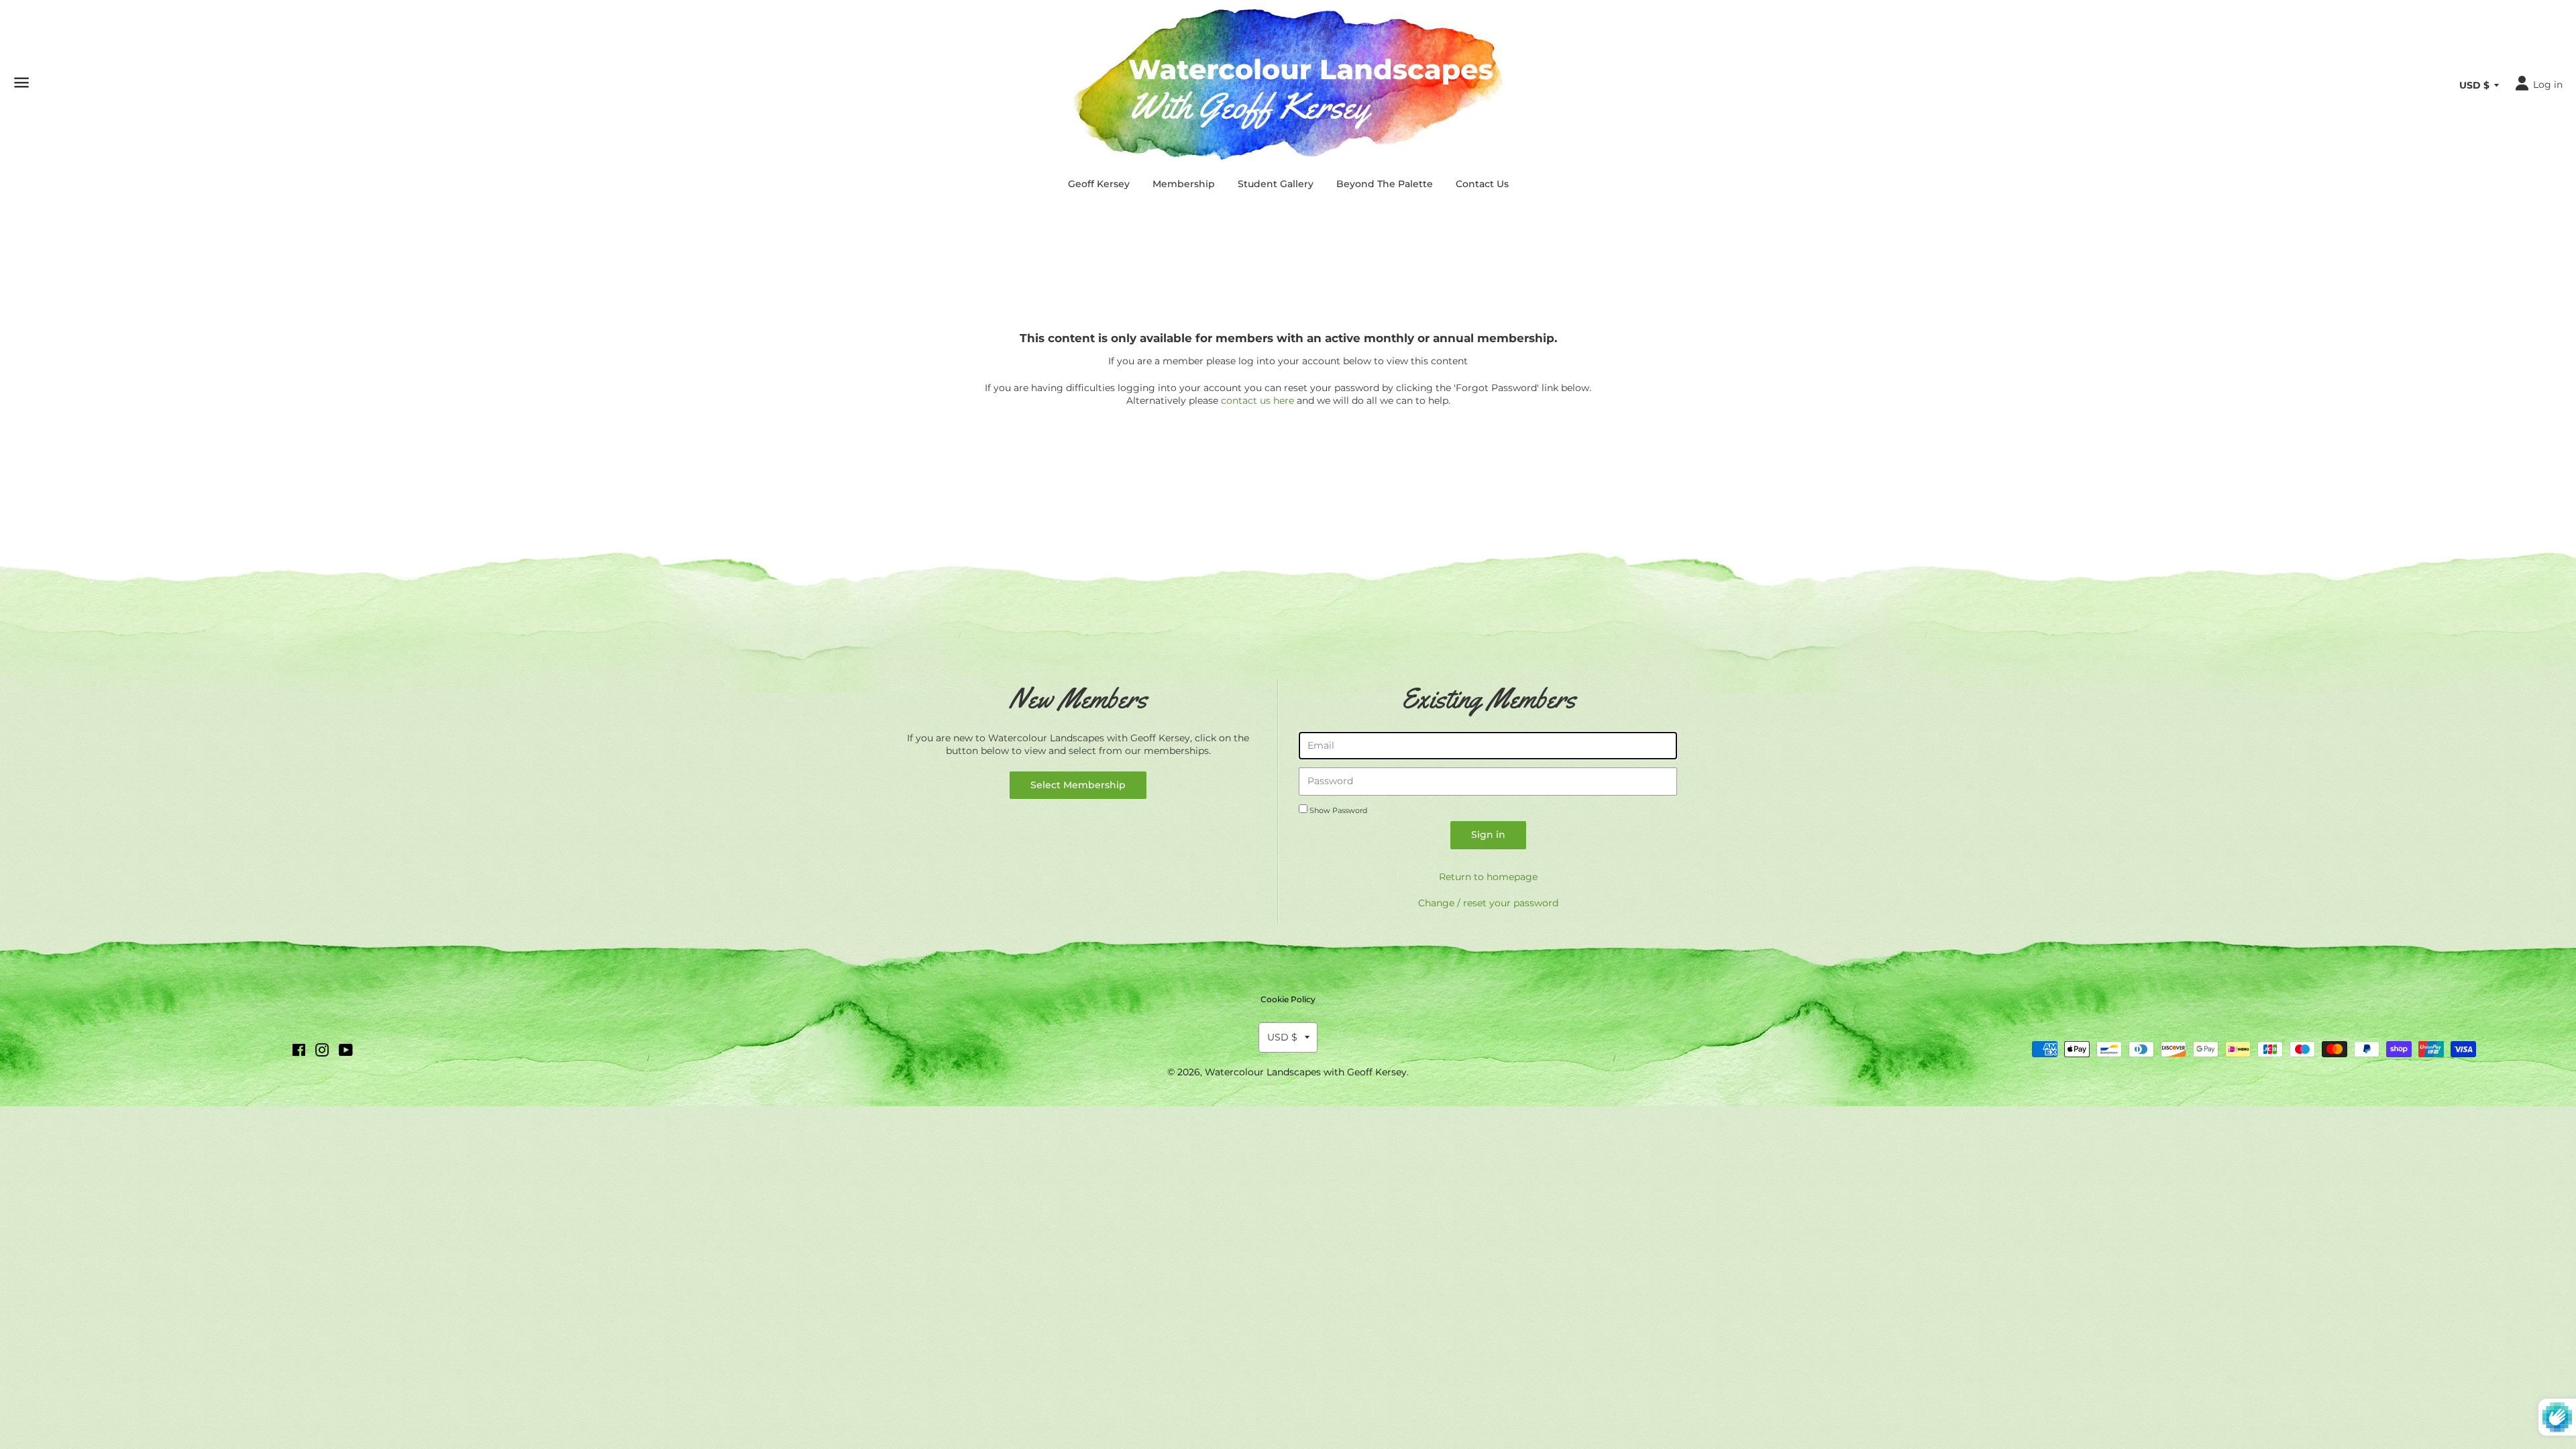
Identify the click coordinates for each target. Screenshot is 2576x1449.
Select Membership (1078, 785)
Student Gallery (1276, 184)
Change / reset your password (1488, 903)
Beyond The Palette (1385, 184)
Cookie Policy (1288, 999)
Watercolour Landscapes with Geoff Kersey (1306, 1072)
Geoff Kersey (1099, 184)
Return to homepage (1488, 877)
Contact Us (1482, 184)
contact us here (1257, 400)
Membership (1184, 184)
